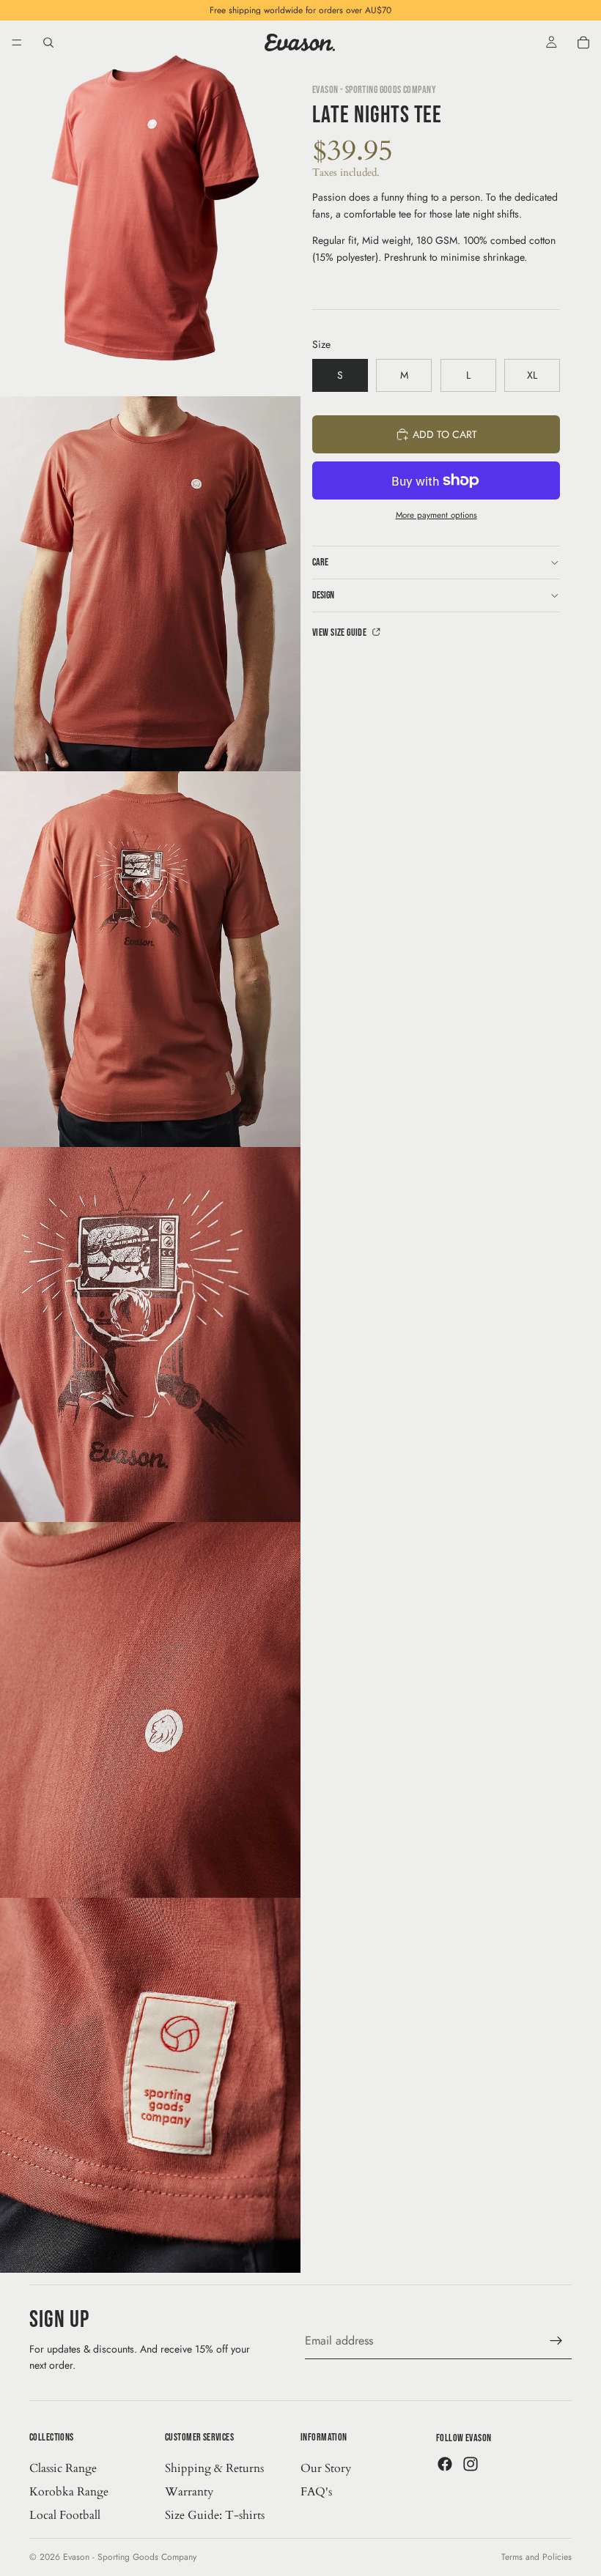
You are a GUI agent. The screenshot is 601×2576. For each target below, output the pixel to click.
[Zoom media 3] (150, 959)
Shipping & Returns (214, 2468)
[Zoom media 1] (150, 208)
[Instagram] (471, 2464)
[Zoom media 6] (150, 2086)
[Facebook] (445, 2464)
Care (320, 562)
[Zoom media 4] (150, 1335)
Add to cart (445, 434)
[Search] (48, 42)
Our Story (326, 2468)
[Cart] (583, 42)
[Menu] (17, 42)
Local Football (65, 2515)
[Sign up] (556, 2341)
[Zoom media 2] (150, 584)
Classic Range (63, 2468)
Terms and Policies (537, 2557)
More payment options (436, 515)
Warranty (189, 2492)
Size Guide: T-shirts (215, 2515)
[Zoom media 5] (150, 1710)
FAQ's (316, 2492)
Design (323, 595)
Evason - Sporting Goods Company (130, 2557)
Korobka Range (69, 2492)
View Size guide (340, 632)
